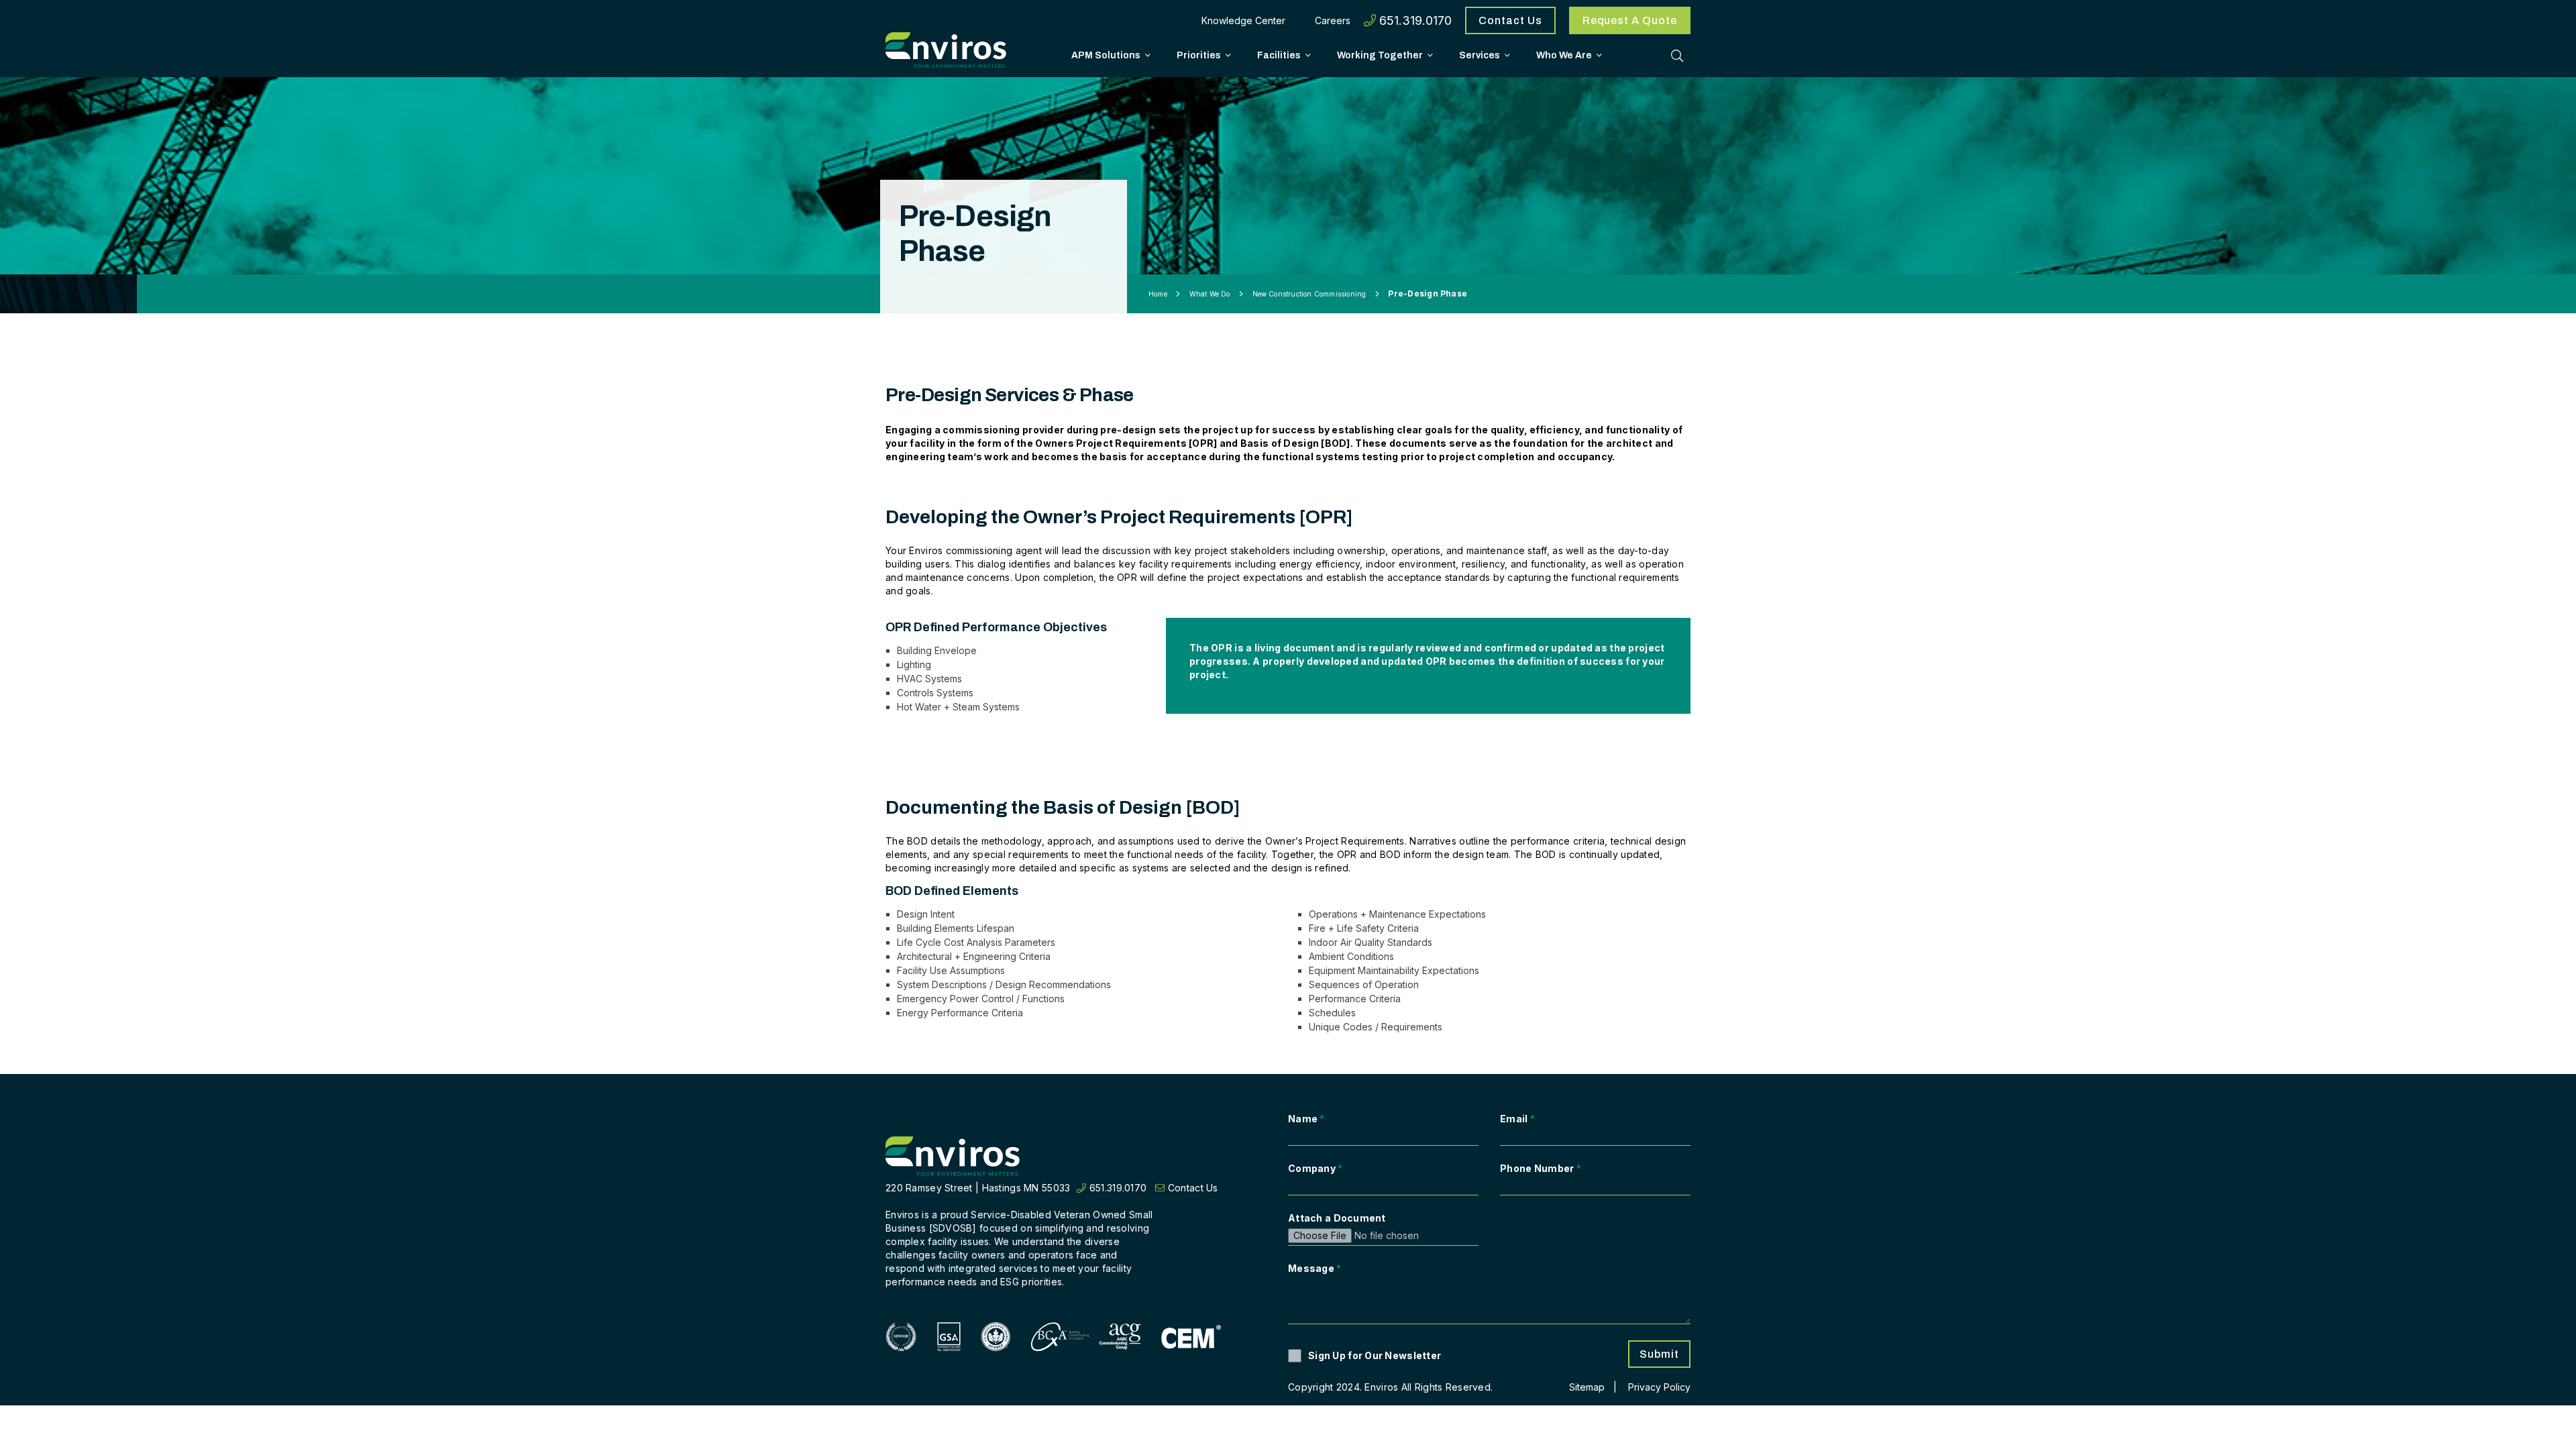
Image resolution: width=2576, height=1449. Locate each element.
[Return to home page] (953, 1157)
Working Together (1380, 55)
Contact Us (1510, 20)
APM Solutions (1106, 55)
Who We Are (1564, 55)
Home (1158, 294)
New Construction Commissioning (1309, 294)
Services (1480, 55)
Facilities (1279, 55)
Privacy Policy (1659, 1387)
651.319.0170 (1414, 20)
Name (1306, 1119)
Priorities (1199, 55)
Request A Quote (1630, 20)
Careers (1333, 20)
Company (1316, 1168)
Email (1517, 1119)
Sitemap (1587, 1387)
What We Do (1210, 294)
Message (1315, 1268)
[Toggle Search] (1677, 56)
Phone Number (1541, 1168)
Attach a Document (1337, 1218)
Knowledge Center (1243, 20)
